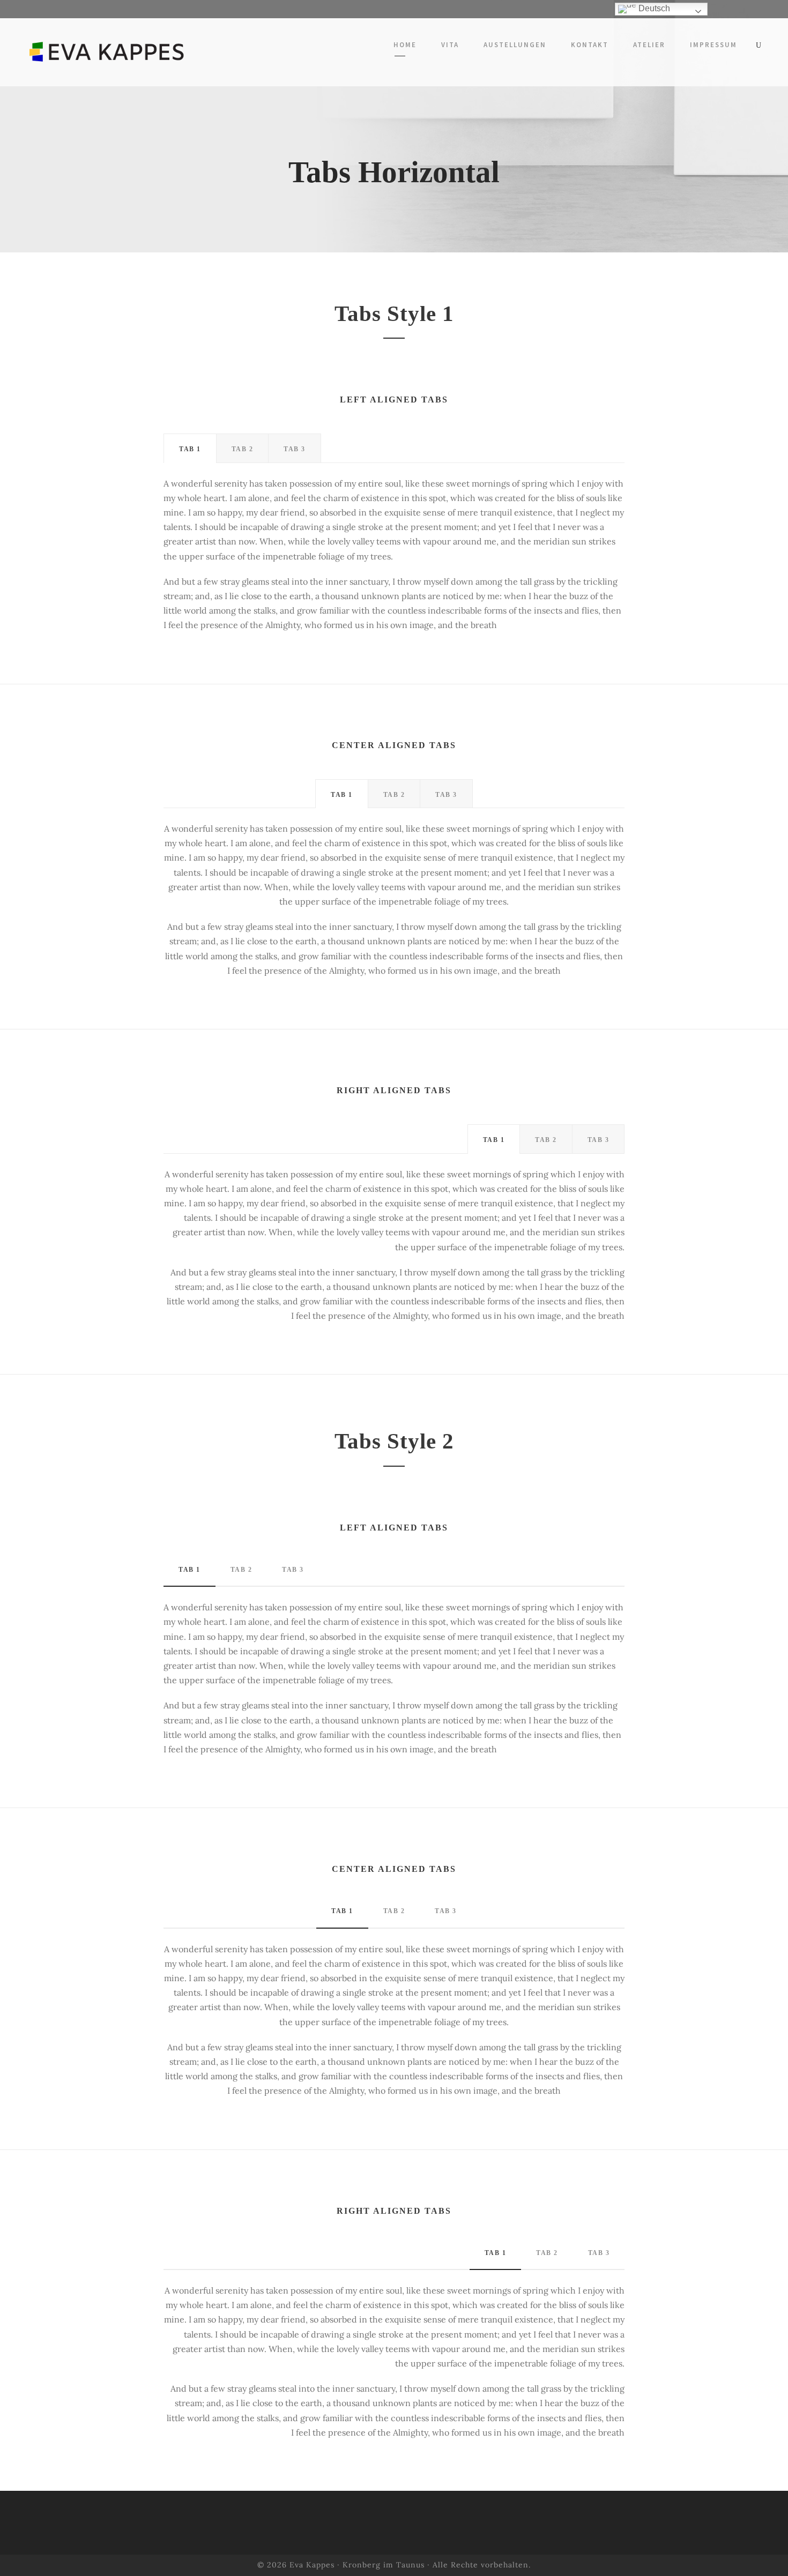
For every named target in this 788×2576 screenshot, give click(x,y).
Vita (450, 45)
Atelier (649, 45)
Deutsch (653, 8)
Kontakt (590, 45)
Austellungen (515, 45)
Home (405, 45)
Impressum (713, 45)
